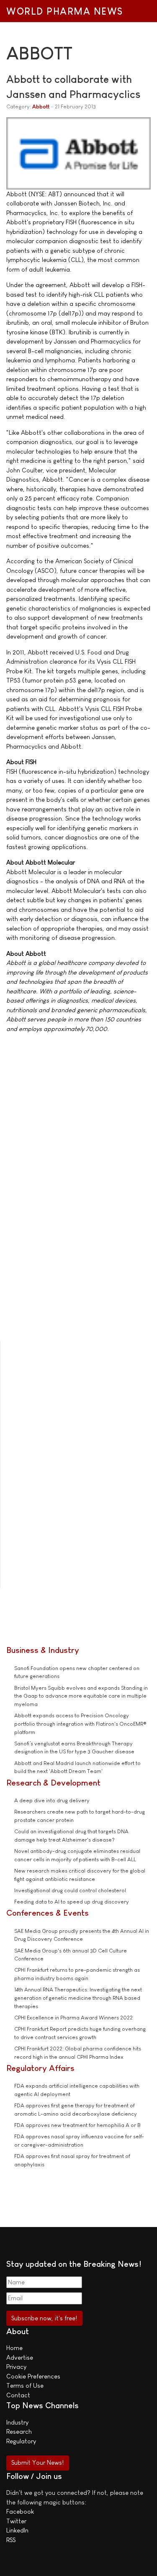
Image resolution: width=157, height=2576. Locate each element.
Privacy (16, 2367)
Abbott (41, 106)
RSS (11, 2540)
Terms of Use (25, 2385)
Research (19, 2431)
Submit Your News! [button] (37, 2462)
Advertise (20, 2357)
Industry (17, 2422)
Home (14, 2348)
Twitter (16, 2521)
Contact (18, 2395)
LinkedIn (17, 2530)
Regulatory (21, 2441)
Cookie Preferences (33, 2376)
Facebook (20, 2511)
